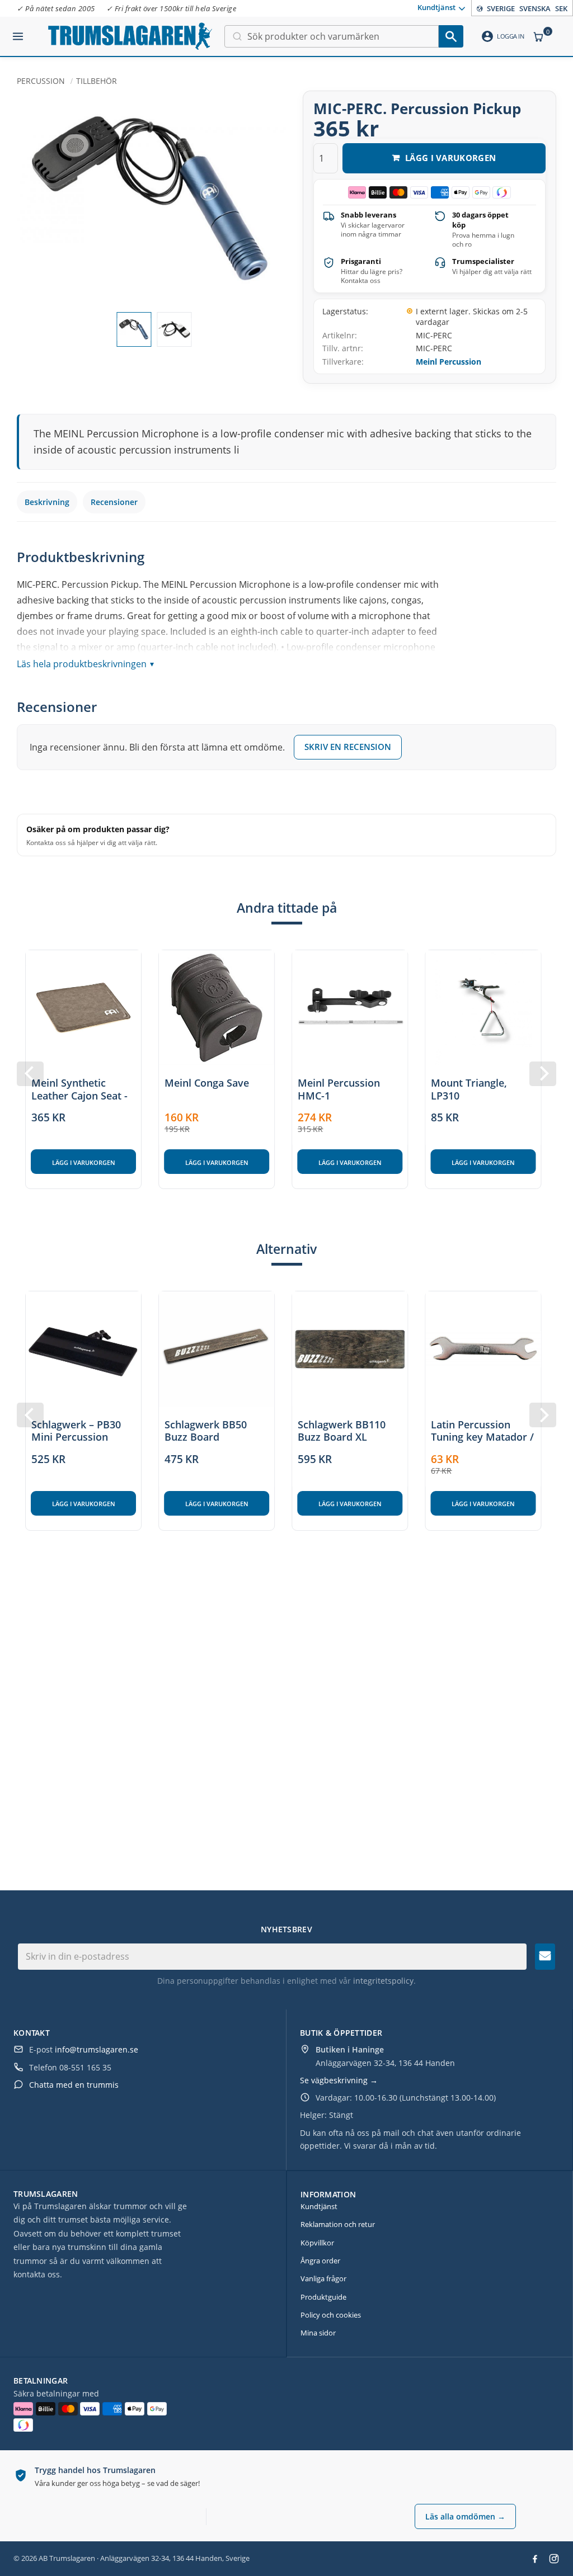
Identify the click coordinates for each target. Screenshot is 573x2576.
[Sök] (451, 36)
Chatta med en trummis (74, 2085)
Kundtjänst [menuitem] (436, 7)
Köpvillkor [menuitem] (317, 2243)
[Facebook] (535, 2559)
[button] (18, 32)
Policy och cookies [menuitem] (331, 2315)
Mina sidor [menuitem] (318, 2333)
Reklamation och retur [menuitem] (338, 2224)
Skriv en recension (348, 747)
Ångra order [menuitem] (320, 2261)
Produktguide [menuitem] (323, 2297)
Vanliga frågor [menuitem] (323, 2278)
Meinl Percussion (448, 362)
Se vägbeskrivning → (339, 2080)
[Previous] (30, 1074)
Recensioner (114, 502)
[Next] (543, 1074)
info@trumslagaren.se (97, 2049)
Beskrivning (47, 502)
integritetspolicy (383, 1981)
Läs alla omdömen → (465, 2516)
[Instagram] (554, 2559)
